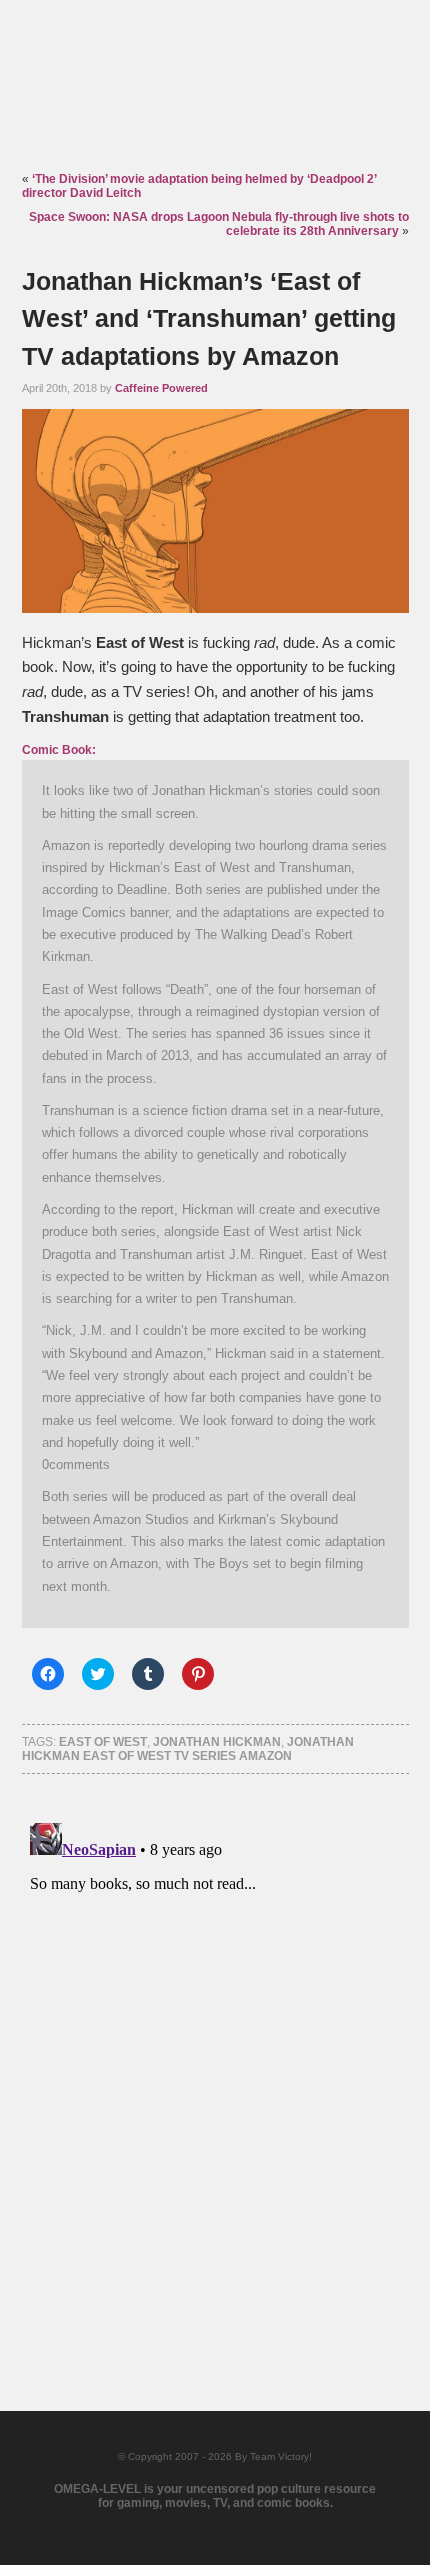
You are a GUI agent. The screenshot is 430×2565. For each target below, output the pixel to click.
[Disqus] (215, 2065)
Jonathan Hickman (217, 1742)
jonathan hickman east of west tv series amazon (188, 1749)
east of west (103, 1742)
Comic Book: (59, 750)
